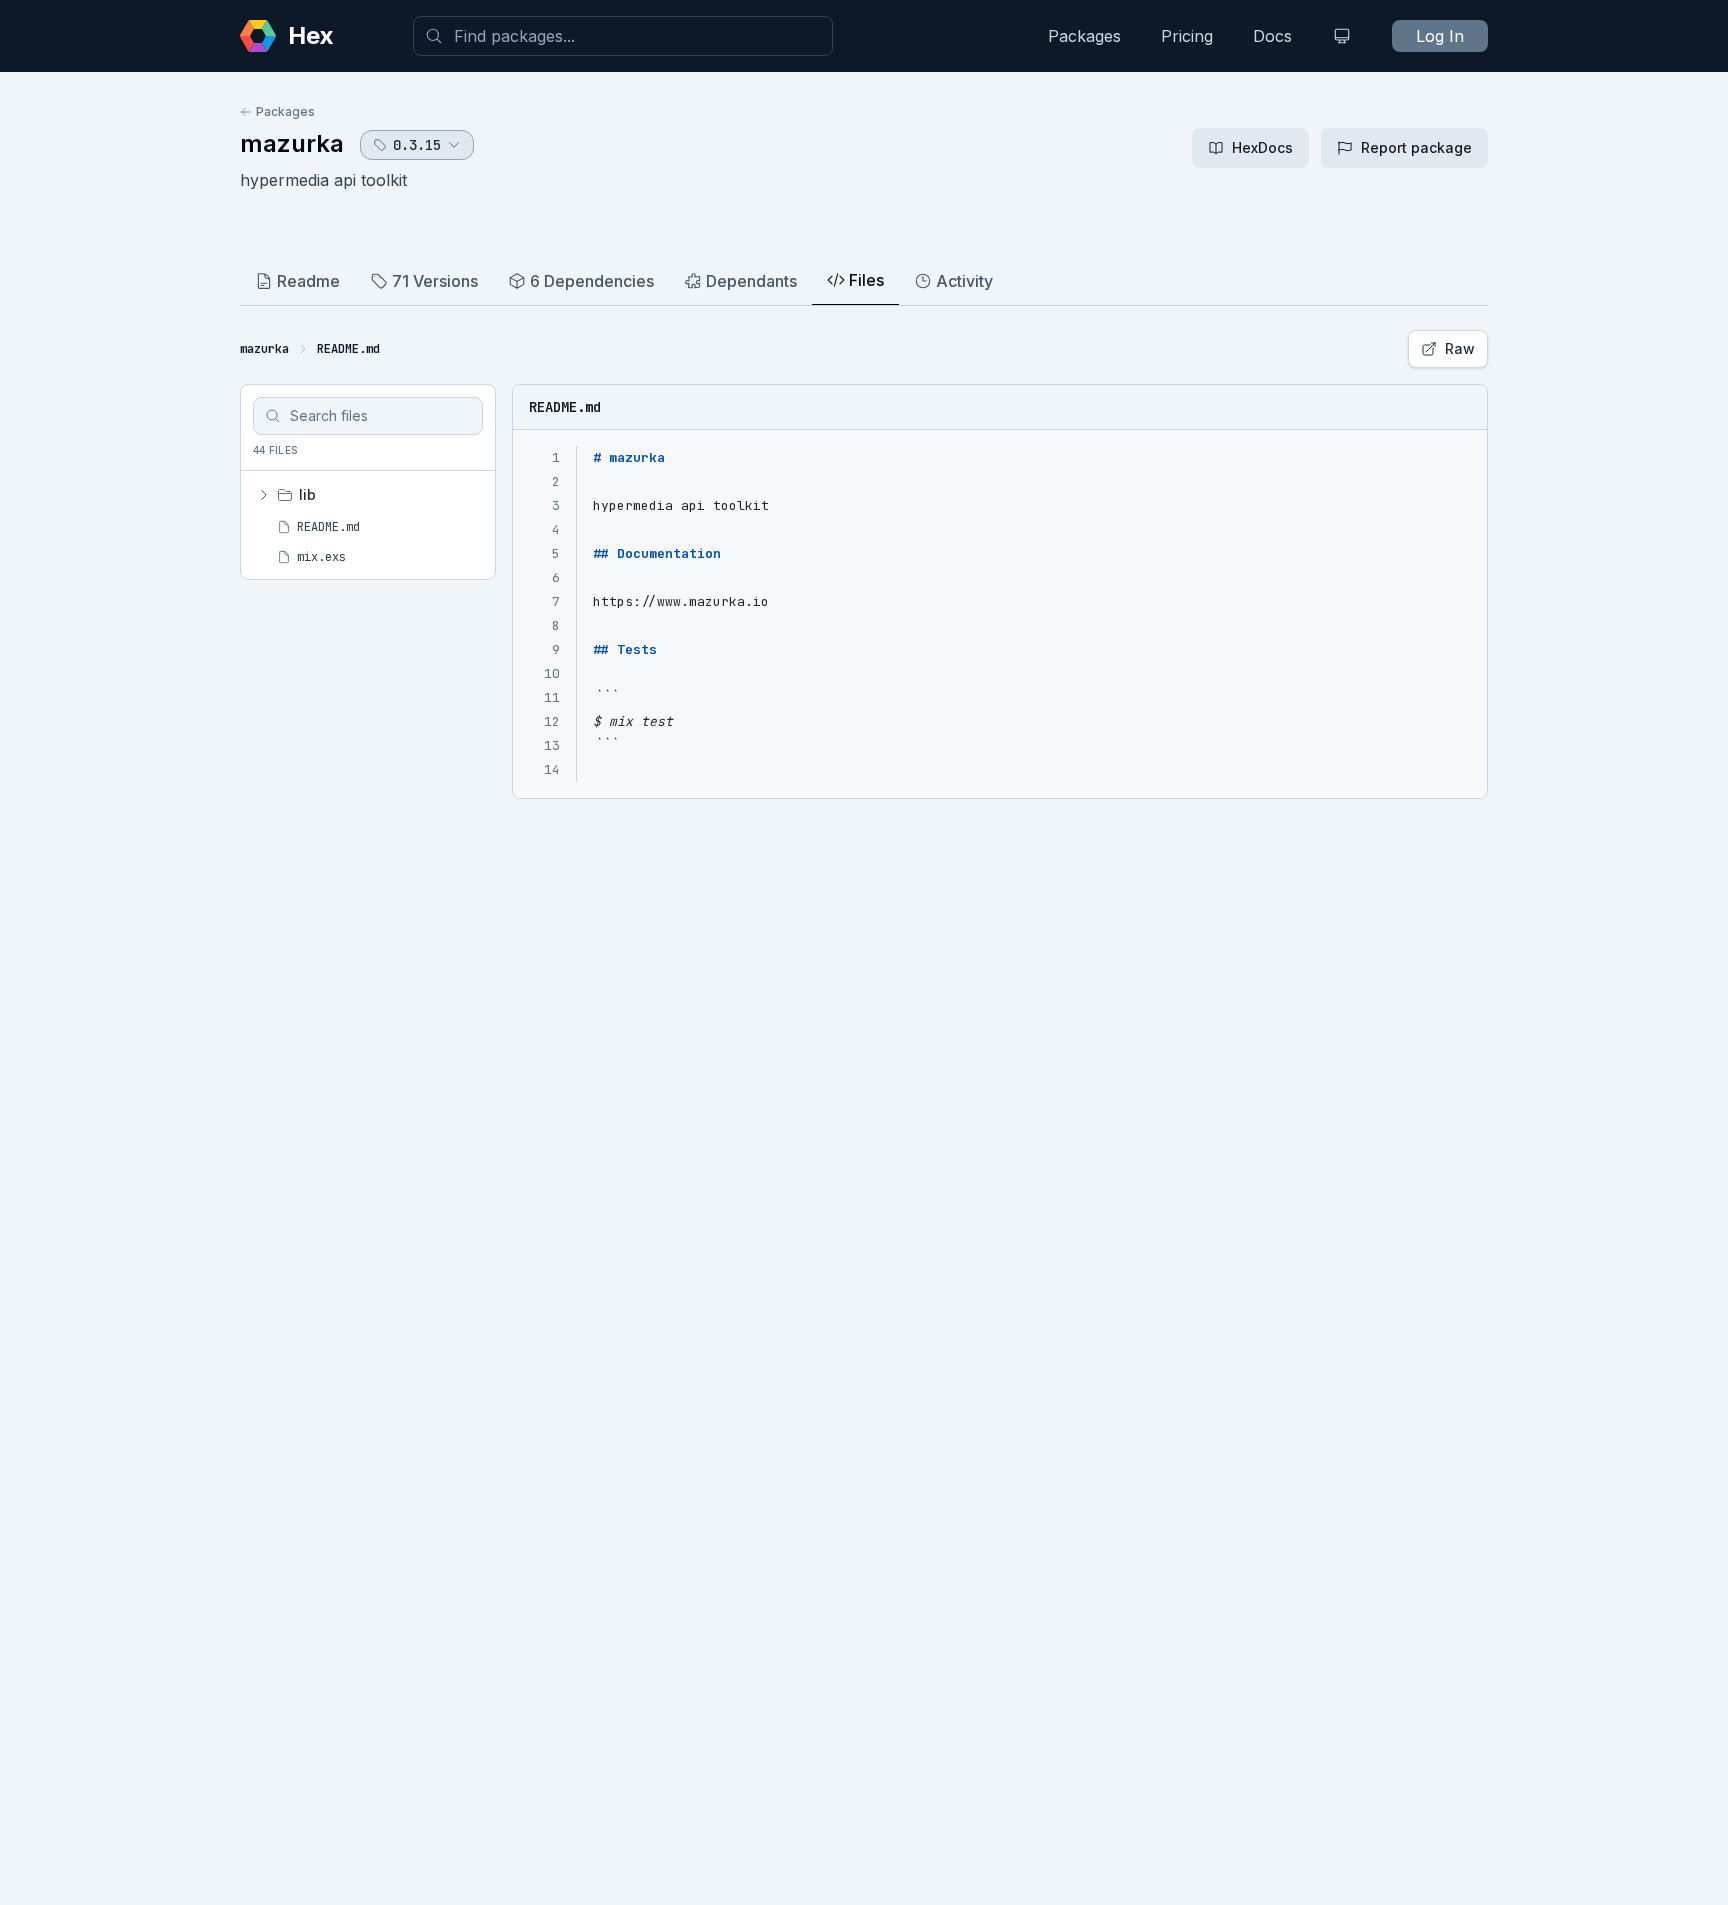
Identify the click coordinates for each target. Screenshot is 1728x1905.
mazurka (292, 143)
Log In (1440, 36)
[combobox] (623, 36)
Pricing (1187, 36)
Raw (1460, 348)
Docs (1272, 36)
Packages (1084, 36)
